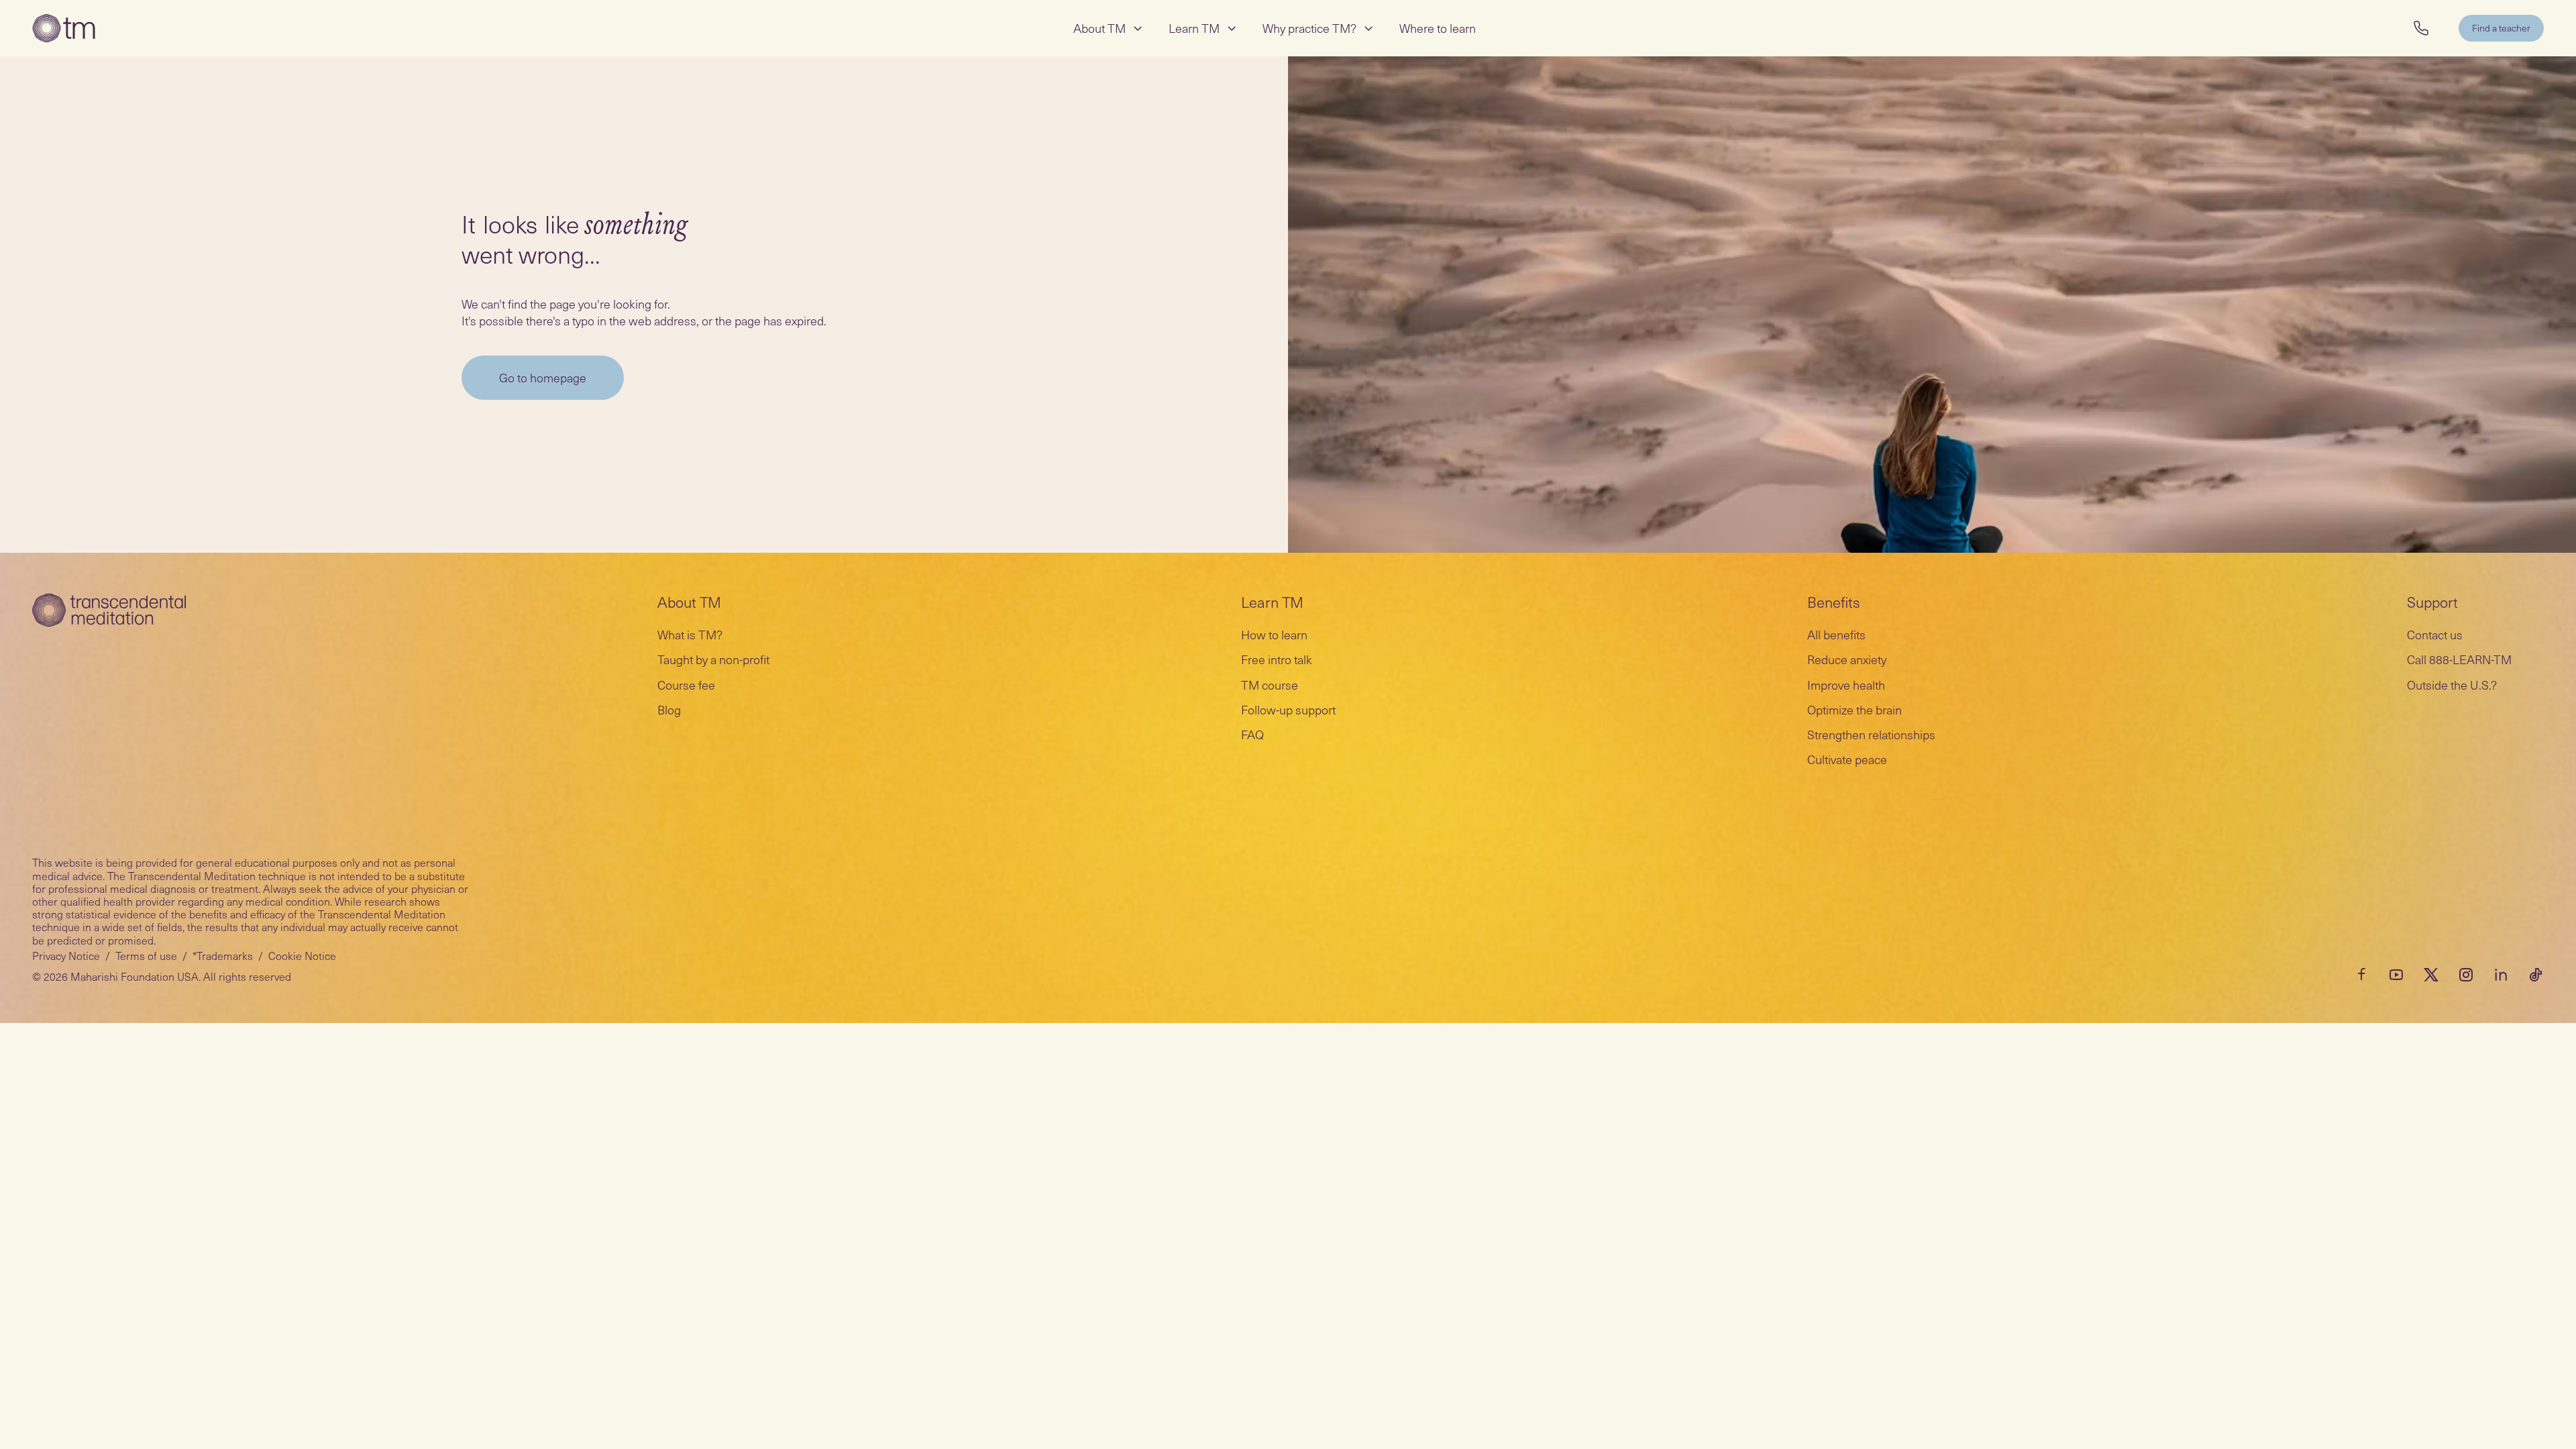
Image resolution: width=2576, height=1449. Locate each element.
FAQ (1252, 734)
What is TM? (690, 634)
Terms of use (146, 955)
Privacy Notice (66, 955)
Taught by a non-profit (713, 659)
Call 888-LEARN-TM (2459, 659)
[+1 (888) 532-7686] (2421, 28)
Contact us (2435, 634)
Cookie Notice (302, 955)
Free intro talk (1277, 659)
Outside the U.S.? (2452, 685)
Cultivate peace (1847, 759)
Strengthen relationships (1871, 734)
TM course (1270, 685)
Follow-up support (1288, 709)
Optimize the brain (1855, 709)
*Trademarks (223, 955)
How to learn (1274, 634)
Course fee (686, 685)
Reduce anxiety (1847, 659)
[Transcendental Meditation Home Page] (64, 28)
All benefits (1836, 634)
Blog (669, 709)
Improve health (1846, 685)
